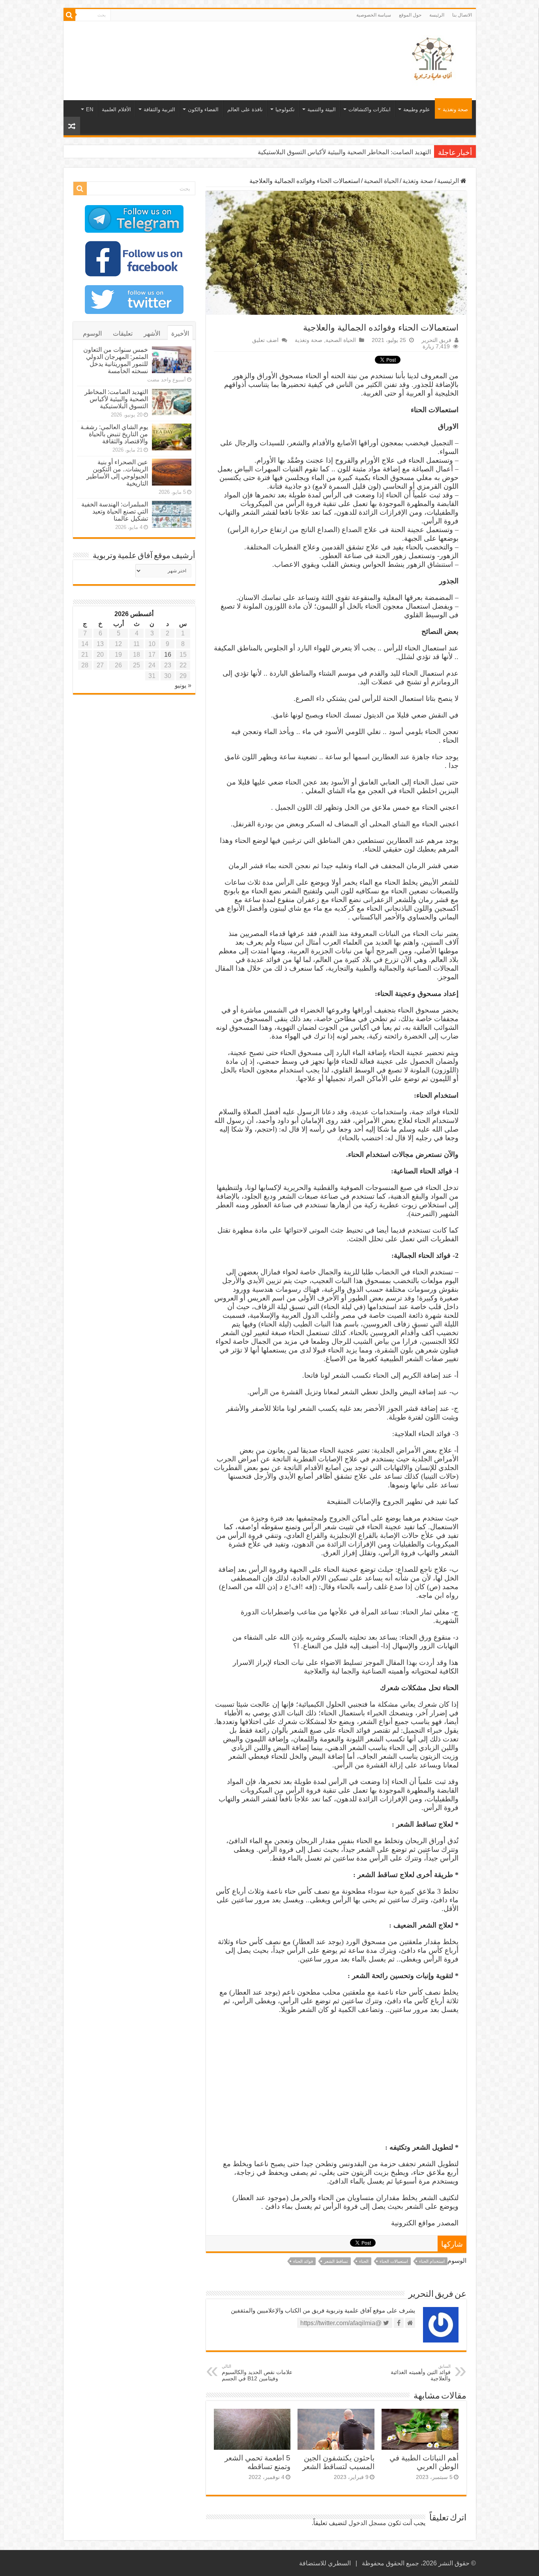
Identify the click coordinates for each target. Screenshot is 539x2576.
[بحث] (69, 15)
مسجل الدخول (367, 2523)
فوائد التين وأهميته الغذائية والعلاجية (421, 2373)
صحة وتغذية (455, 109)
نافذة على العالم (245, 109)
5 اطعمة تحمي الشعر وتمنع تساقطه (257, 2462)
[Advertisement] (213, 47)
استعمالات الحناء (394, 2261)
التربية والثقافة (159, 109)
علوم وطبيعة (417, 109)
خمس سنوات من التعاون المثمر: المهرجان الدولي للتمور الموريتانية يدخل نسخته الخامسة (116, 360)
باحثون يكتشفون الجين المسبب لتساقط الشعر (338, 2462)
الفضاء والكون (203, 109)
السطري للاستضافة (325, 2563)
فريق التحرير (436, 340)
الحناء (364, 2261)
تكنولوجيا (285, 109)
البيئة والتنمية (322, 109)
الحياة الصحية (381, 181)
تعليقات (123, 333)
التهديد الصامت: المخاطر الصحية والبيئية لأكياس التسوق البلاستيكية (116, 399)
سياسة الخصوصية (374, 15)
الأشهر (152, 333)
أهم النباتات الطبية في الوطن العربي (424, 2462)
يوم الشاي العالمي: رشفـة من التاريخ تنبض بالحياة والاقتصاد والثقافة (343, 152)
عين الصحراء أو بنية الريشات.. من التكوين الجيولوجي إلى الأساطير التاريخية (117, 473)
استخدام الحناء (432, 2261)
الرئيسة (437, 15)
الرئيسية (449, 181)
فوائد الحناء (303, 2261)
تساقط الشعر (336, 2261)
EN (90, 109)
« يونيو (183, 685)
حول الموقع (410, 15)
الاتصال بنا (462, 15)
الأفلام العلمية (116, 109)
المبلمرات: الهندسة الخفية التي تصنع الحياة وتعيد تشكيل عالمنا (115, 511)
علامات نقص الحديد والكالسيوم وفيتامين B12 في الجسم (257, 2373)
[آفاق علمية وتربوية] (434, 59)
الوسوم (92, 333)
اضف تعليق (265, 340)
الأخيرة (180, 333)
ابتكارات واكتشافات (370, 109)
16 (168, 655)
